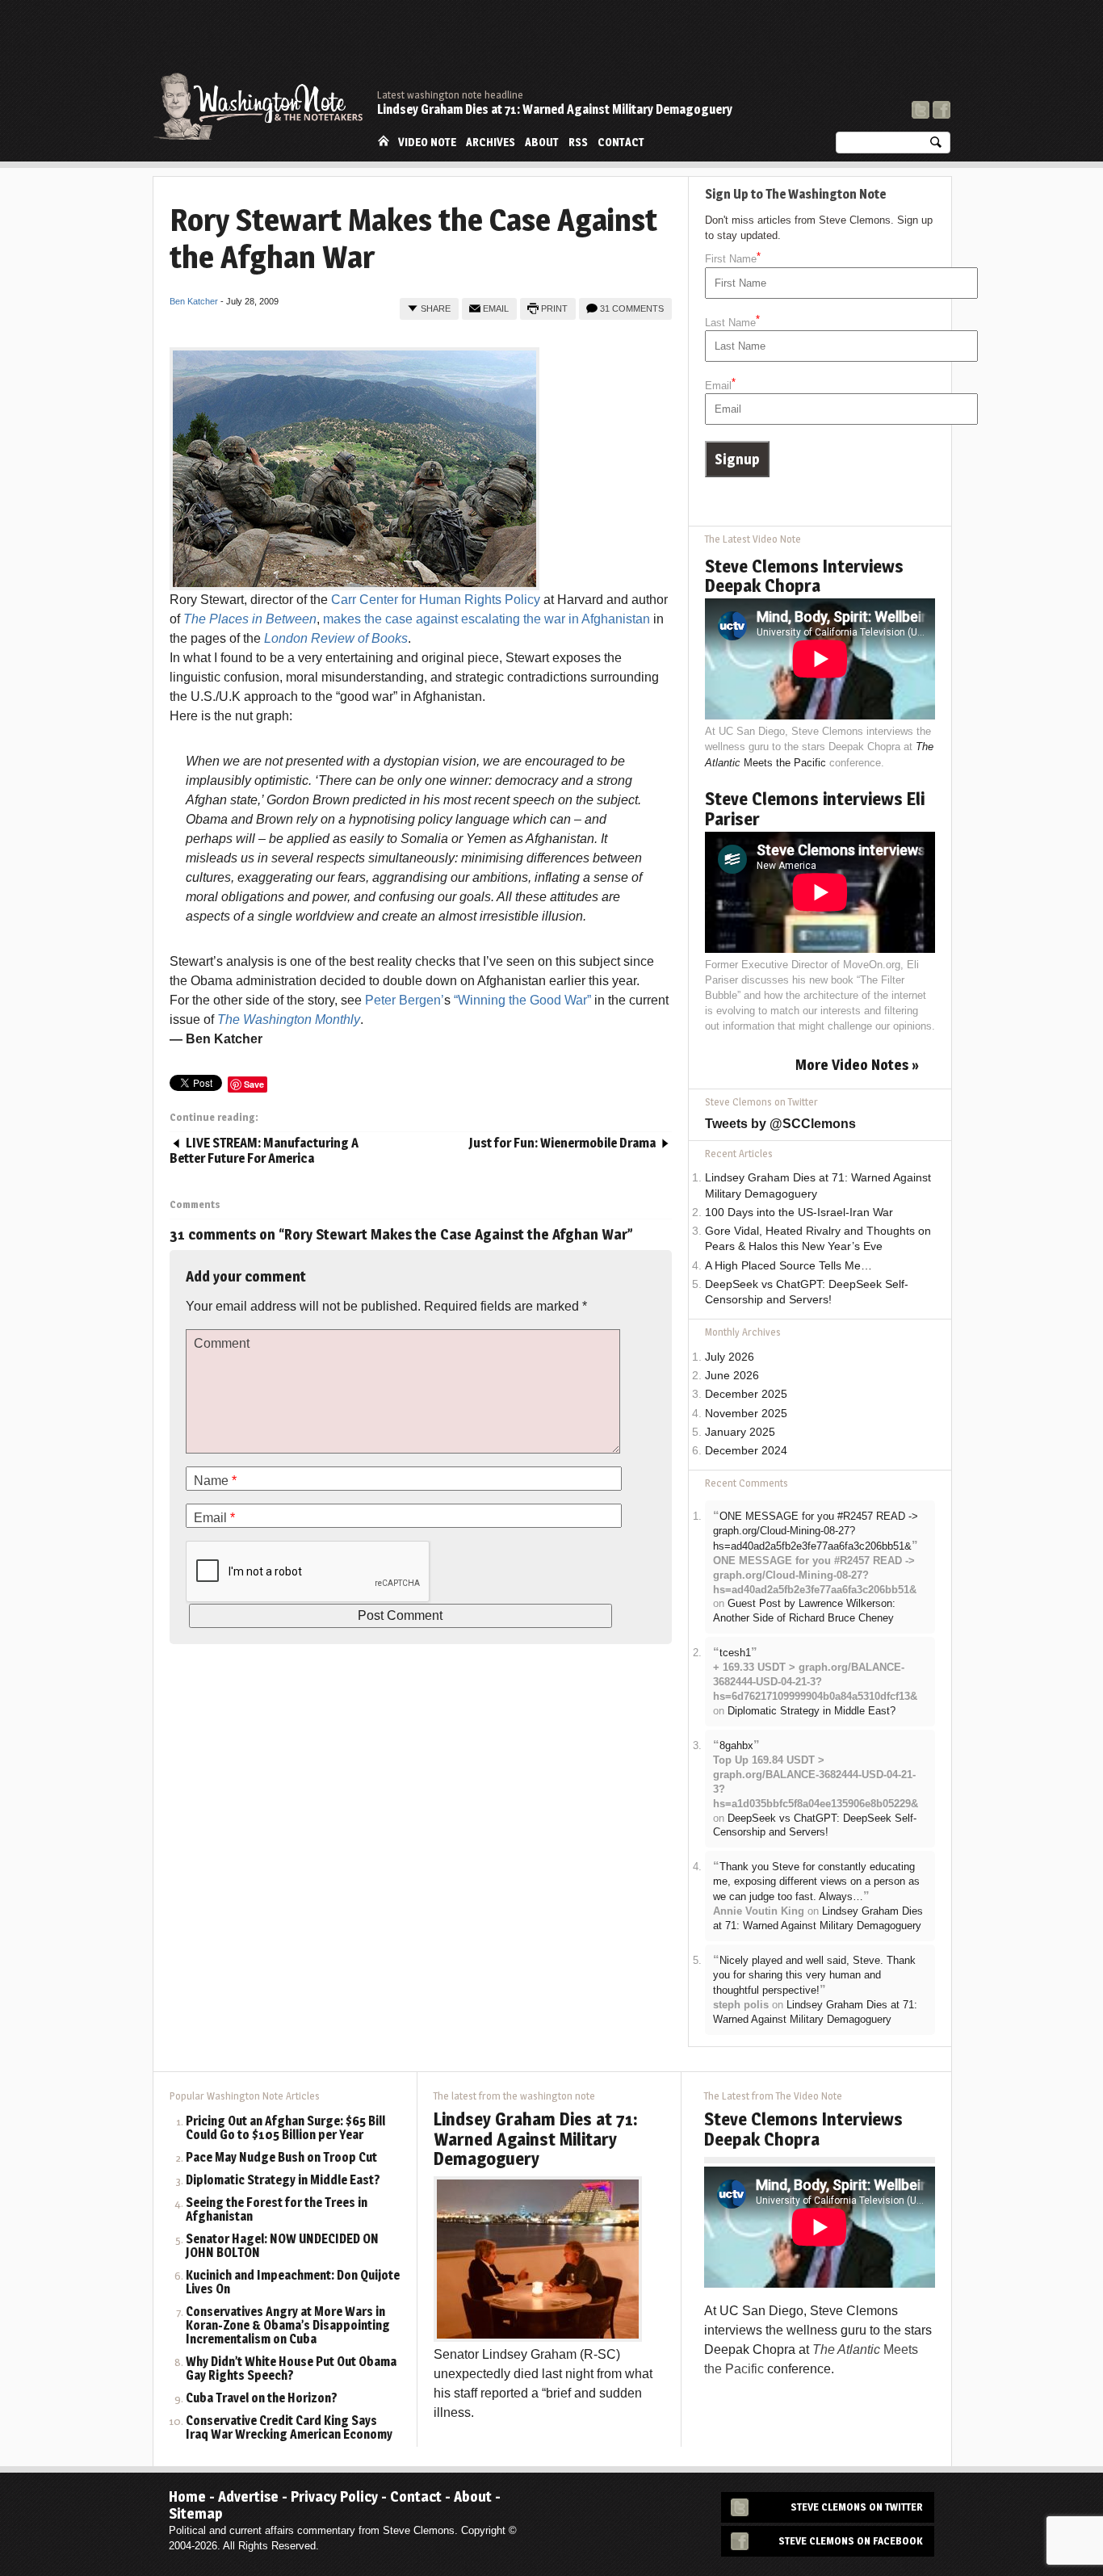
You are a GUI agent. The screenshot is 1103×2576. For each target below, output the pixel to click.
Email (496, 308)
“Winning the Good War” (522, 1000)
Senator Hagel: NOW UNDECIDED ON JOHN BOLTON (282, 2247)
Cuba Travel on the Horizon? (262, 2399)
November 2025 (746, 1414)
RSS (578, 142)
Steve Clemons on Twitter (857, 2507)
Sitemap (196, 2513)
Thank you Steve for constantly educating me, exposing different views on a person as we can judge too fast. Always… (816, 1882)
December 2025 (746, 1394)
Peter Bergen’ (405, 1000)
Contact (621, 142)
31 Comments (632, 308)
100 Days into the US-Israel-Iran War (799, 1212)
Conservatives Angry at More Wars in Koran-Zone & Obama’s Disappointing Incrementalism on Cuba (288, 2326)
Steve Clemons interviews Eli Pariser (815, 808)
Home (384, 141)
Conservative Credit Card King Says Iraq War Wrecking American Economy (289, 2428)
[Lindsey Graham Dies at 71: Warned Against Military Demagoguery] (538, 2258)
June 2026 (732, 1376)
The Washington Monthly (289, 1019)
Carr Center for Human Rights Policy (436, 600)
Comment (222, 1343)
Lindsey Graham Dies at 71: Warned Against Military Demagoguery (555, 109)
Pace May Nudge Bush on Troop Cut (281, 2158)
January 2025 (740, 1432)
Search (936, 146)
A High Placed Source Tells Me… (788, 1266)
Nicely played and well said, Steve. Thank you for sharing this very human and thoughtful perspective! (814, 1975)
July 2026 (730, 1357)
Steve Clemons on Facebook (851, 2541)
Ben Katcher (194, 301)
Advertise (248, 2496)
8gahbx (736, 1745)
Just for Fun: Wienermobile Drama (562, 1143)
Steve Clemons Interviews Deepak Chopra (804, 576)
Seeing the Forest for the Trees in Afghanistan (277, 2210)
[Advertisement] (656, 44)
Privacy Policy (334, 2496)
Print (554, 308)
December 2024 (746, 1451)
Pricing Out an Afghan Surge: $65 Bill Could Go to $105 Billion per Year (285, 2129)
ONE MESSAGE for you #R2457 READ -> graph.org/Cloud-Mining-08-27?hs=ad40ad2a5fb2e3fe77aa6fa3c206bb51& (816, 1531)
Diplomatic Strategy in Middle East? (812, 1711)
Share (436, 308)
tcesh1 (735, 1653)
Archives (491, 142)
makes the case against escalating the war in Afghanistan (486, 619)
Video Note (427, 142)
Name (215, 1481)
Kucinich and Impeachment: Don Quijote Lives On (293, 2283)
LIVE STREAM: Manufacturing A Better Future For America (264, 1151)
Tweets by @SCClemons (780, 1124)
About (542, 142)
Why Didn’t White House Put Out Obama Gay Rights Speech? (291, 2369)
